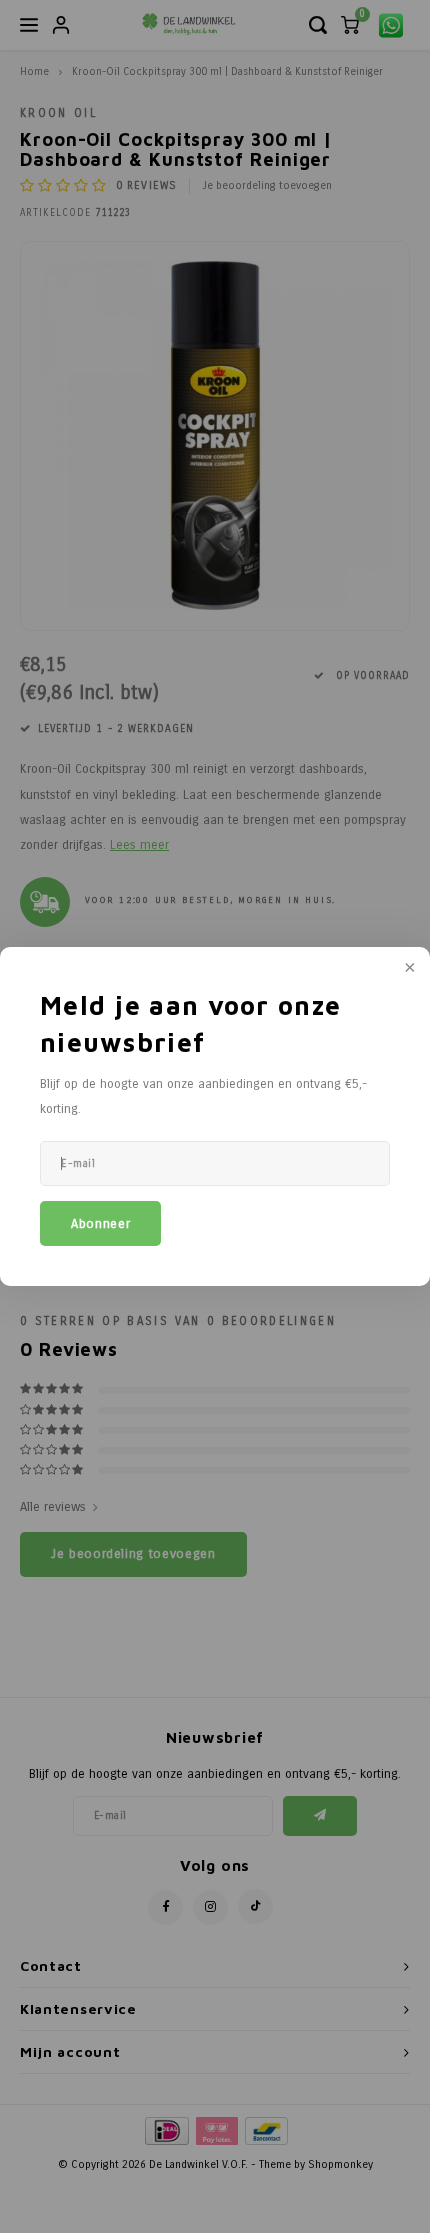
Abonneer (100, 1224)
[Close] (408, 969)
